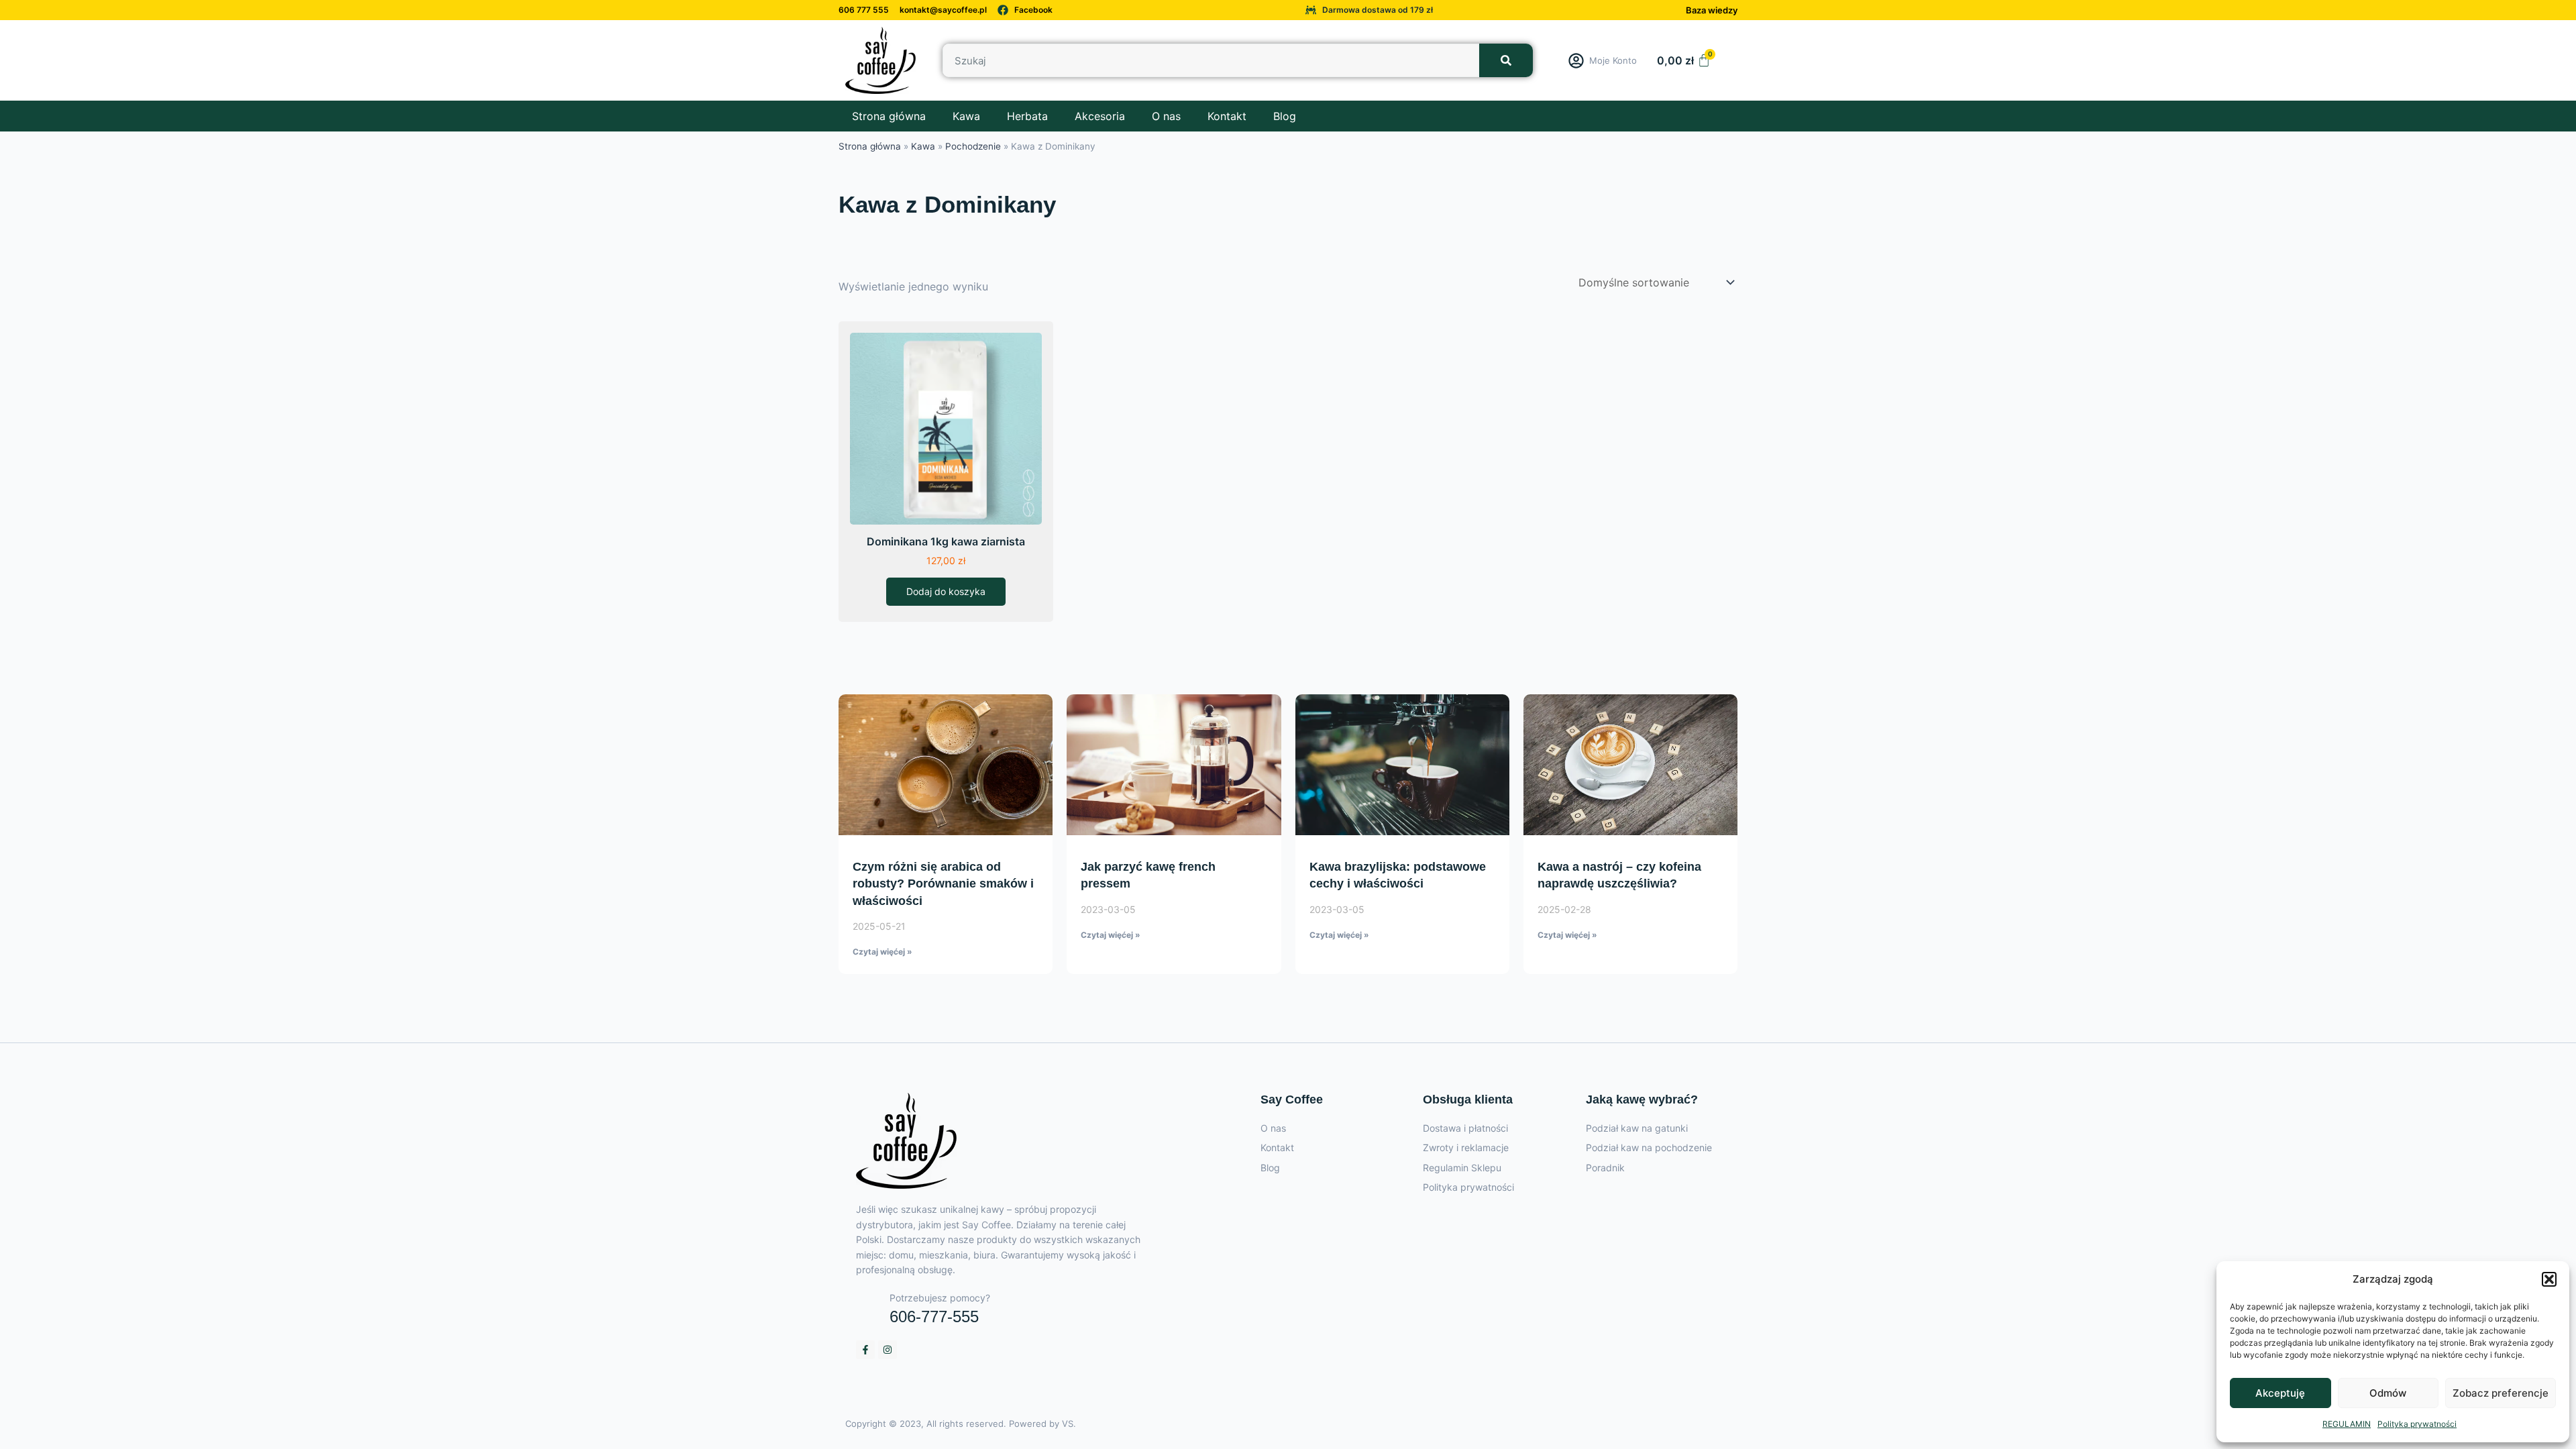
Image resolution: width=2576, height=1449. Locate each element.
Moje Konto (1613, 60)
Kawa (966, 116)
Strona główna (889, 116)
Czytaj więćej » (882, 952)
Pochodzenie (973, 146)
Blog (1285, 116)
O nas (1166, 116)
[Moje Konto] (1576, 61)
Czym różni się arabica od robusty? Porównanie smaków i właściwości (943, 883)
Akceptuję (2280, 1393)
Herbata (1027, 116)
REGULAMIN (2347, 1424)
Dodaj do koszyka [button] (946, 591)
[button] (2549, 1279)
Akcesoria (1100, 116)
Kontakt (1227, 116)
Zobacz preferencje (2501, 1393)
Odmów (2388, 1393)
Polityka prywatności (2417, 1424)
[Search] (1506, 60)
